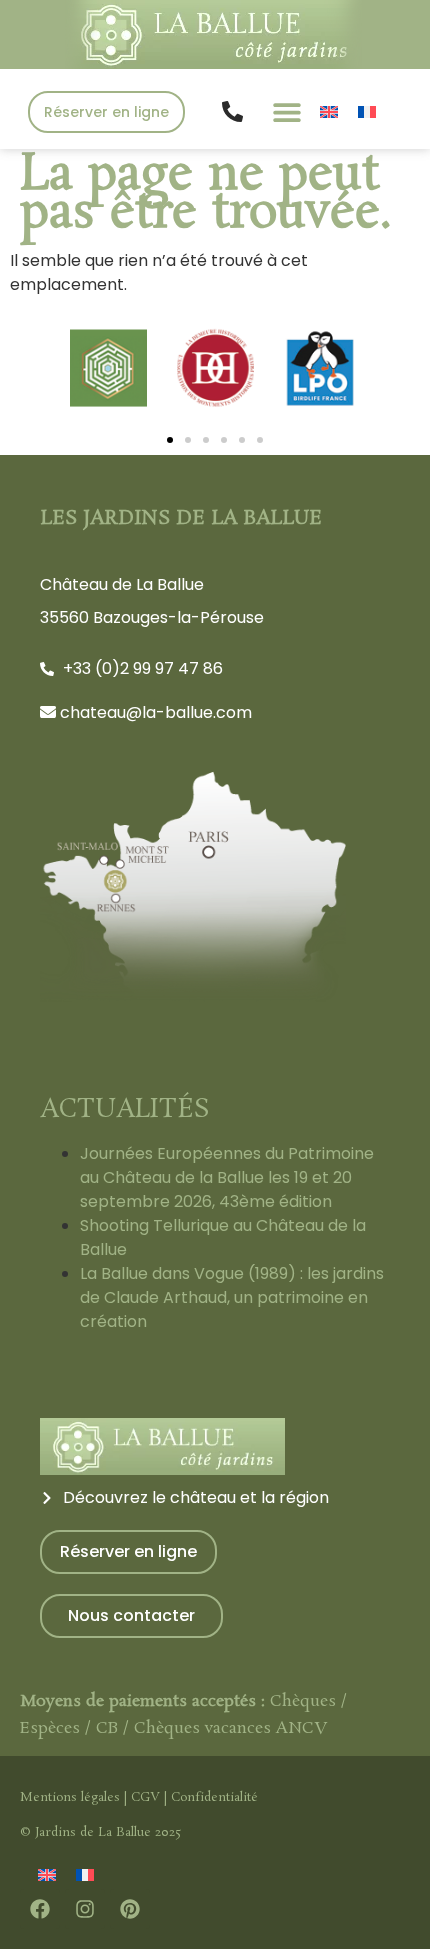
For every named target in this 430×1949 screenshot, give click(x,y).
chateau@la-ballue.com (156, 712)
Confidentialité (214, 1797)
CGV (145, 1797)
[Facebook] (40, 1909)
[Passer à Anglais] (329, 111)
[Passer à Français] (367, 111)
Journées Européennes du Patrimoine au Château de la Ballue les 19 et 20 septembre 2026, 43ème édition (227, 1177)
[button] (286, 111)
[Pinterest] (130, 1909)
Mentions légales (70, 1797)
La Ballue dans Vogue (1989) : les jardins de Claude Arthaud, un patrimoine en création (232, 1297)
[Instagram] (85, 1909)
